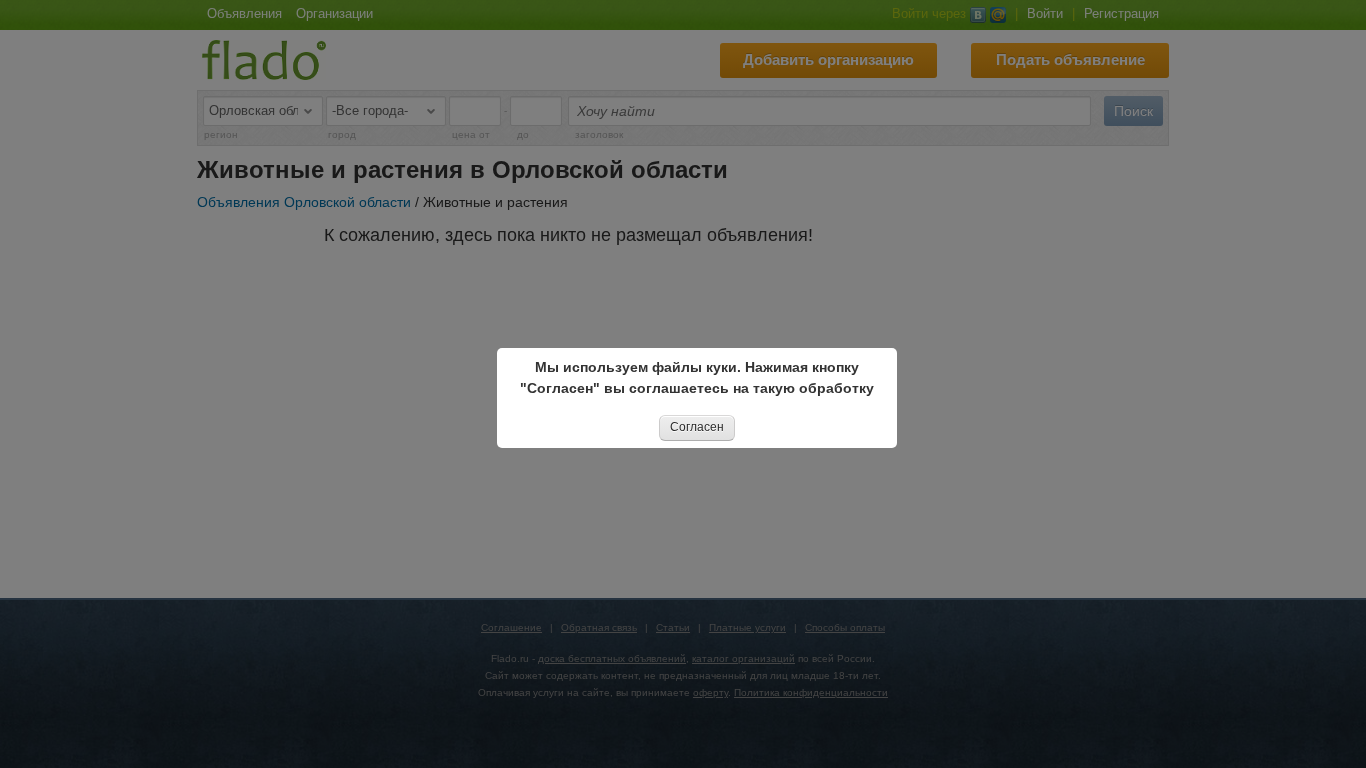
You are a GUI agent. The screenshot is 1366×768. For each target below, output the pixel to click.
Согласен (697, 427)
